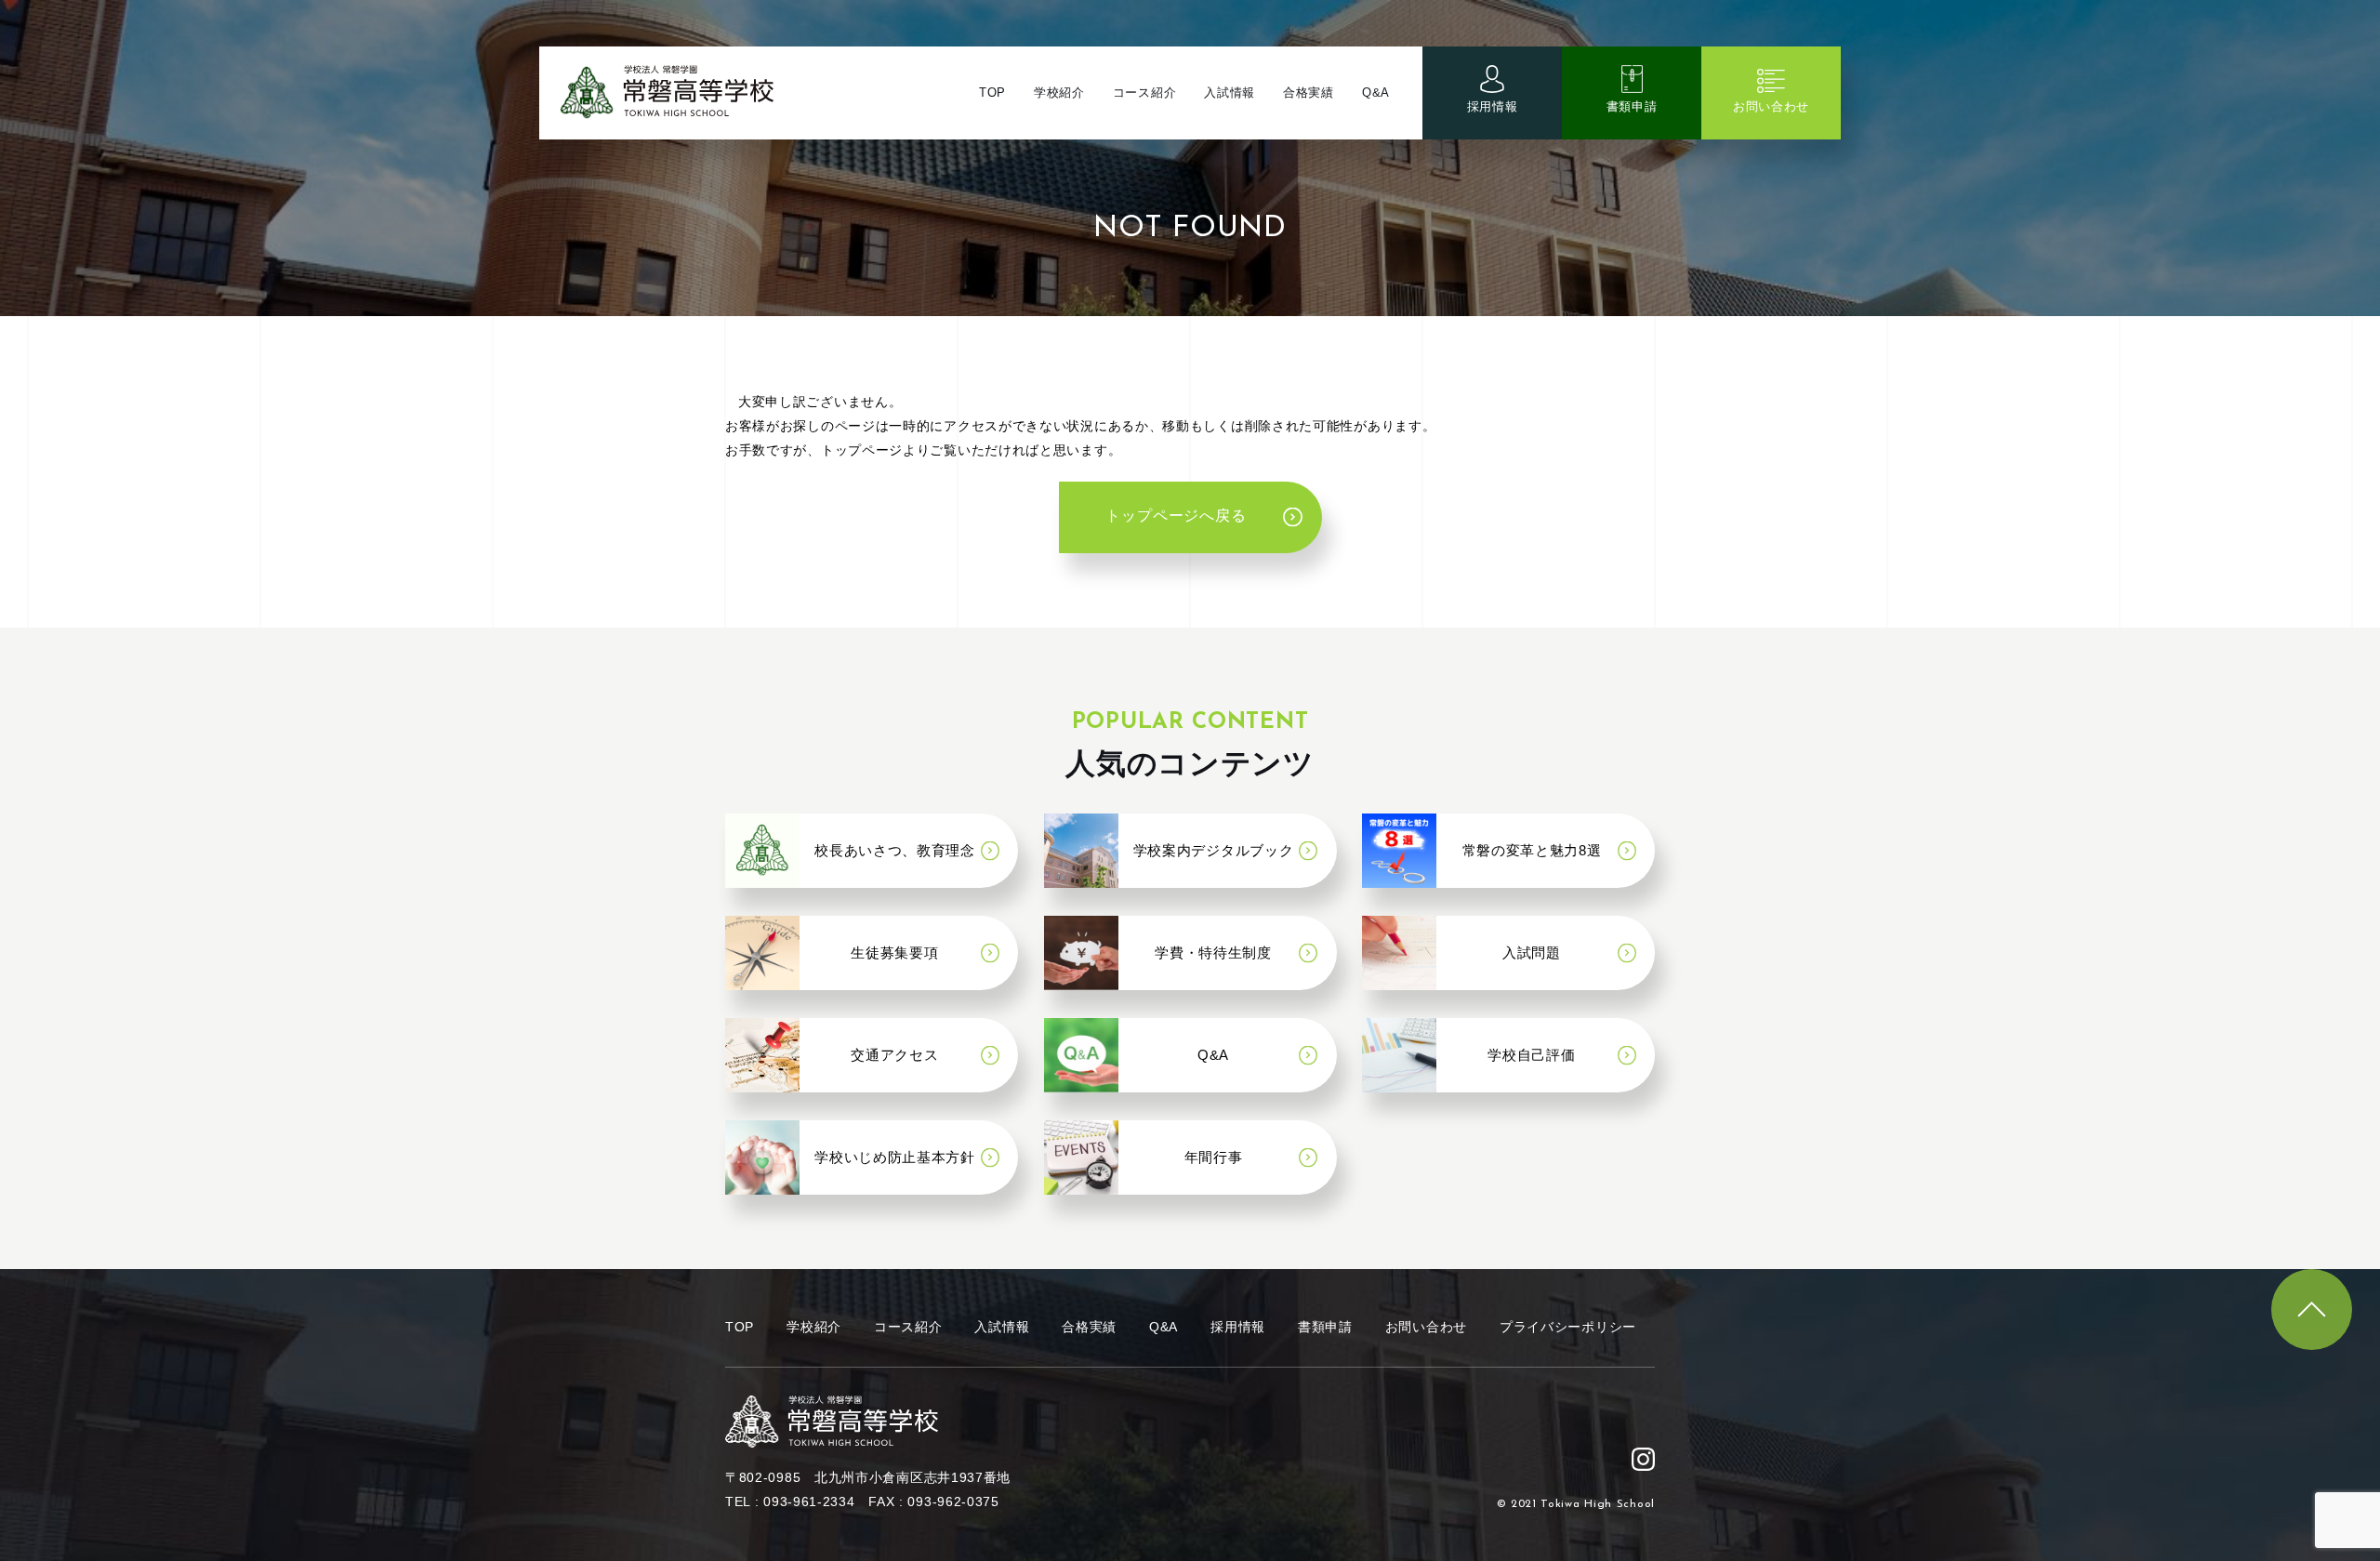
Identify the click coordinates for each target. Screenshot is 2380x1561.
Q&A (1376, 93)
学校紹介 (1059, 93)
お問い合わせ (1771, 106)
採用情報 (1493, 106)
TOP (992, 93)
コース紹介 (1145, 93)
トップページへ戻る (1176, 517)
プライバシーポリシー (1568, 1327)
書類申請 (1632, 106)
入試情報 (1230, 93)
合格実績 (1309, 93)
